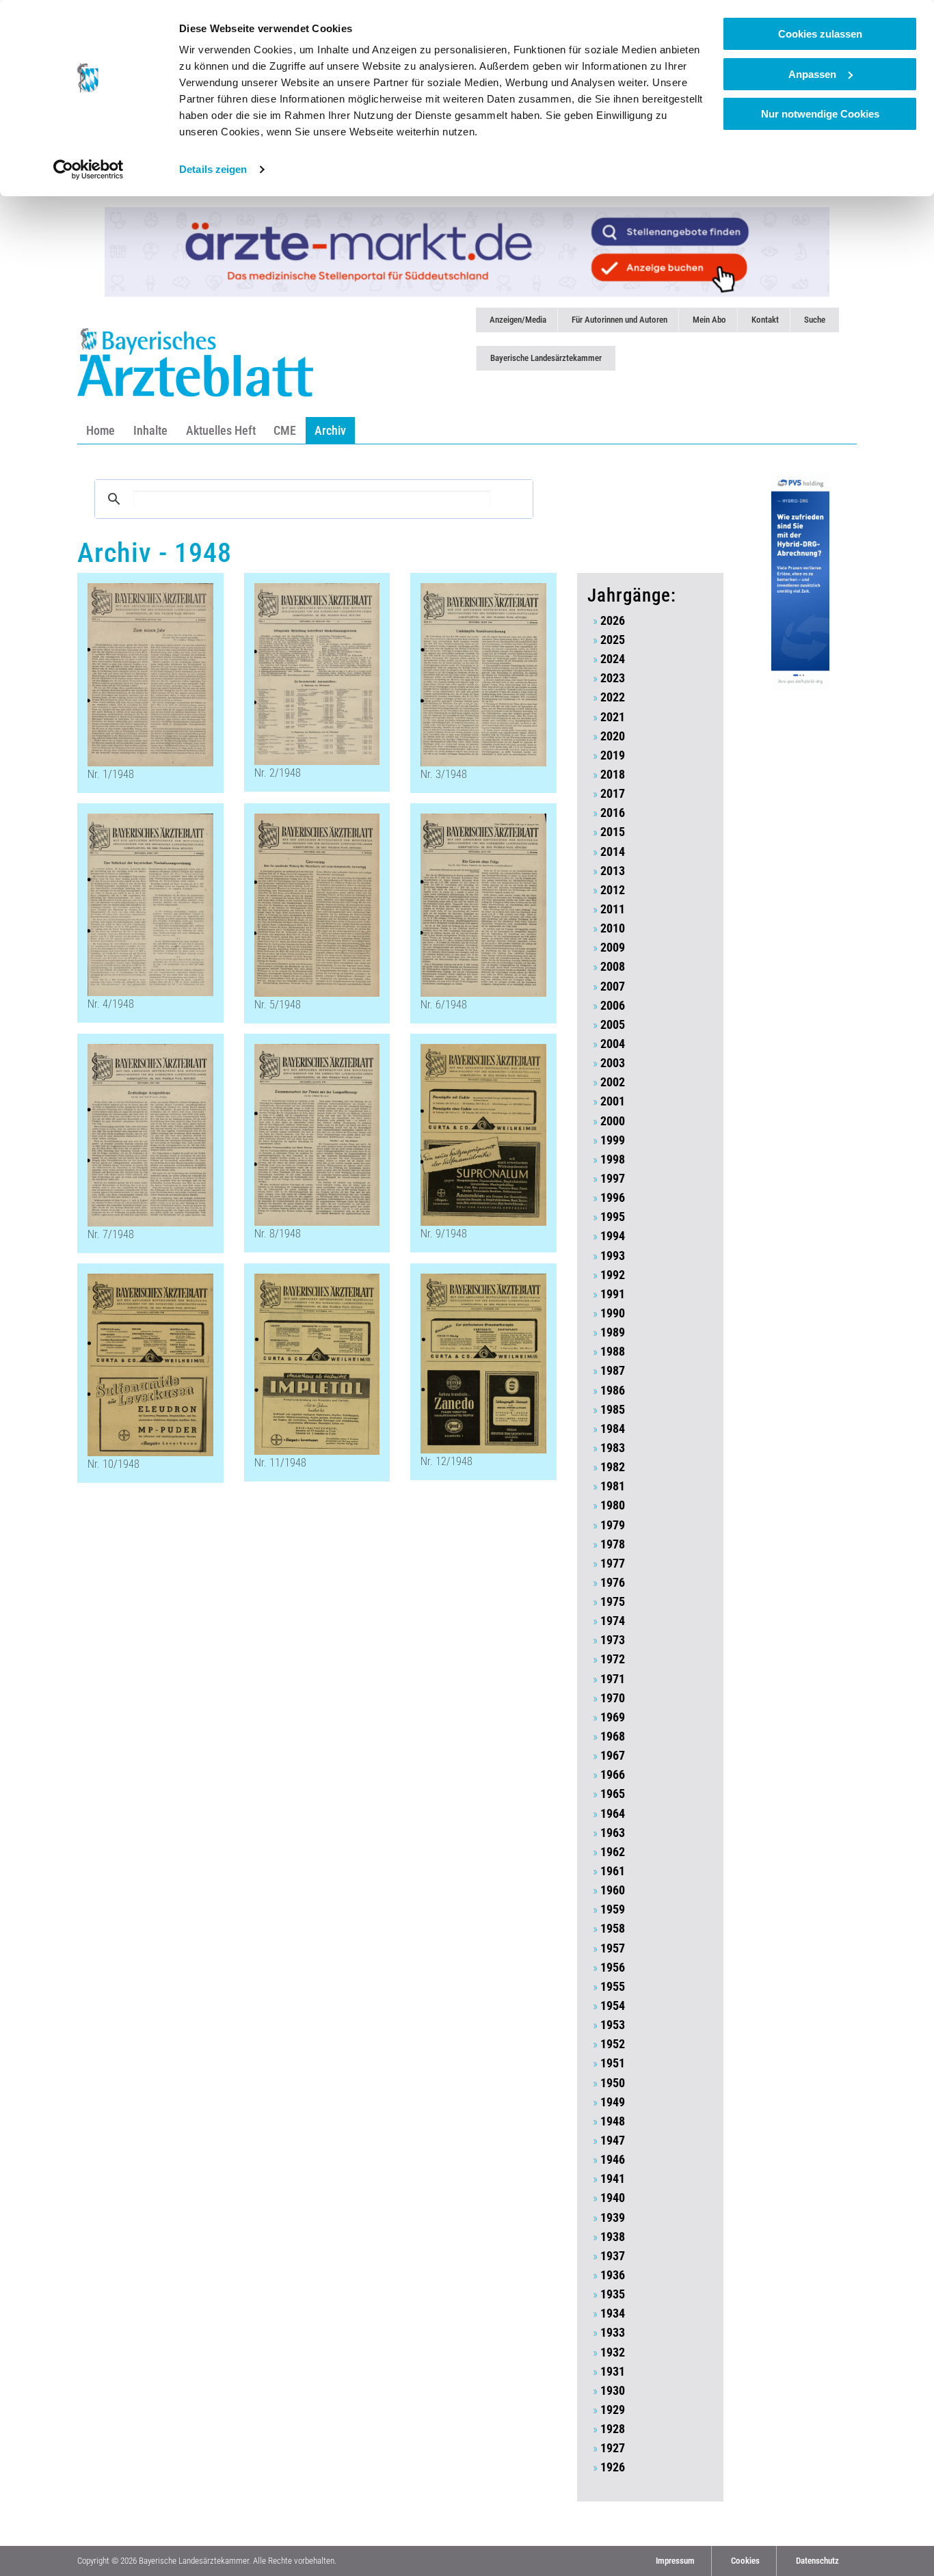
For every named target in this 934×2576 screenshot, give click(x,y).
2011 (613, 909)
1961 (613, 1871)
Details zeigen (213, 169)
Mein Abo (709, 320)
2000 (613, 1121)
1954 (613, 2006)
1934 (613, 2313)
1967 (613, 1756)
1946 (613, 2160)
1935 (613, 2294)
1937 (613, 2256)
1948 (613, 2121)
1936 (613, 2275)
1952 (613, 2044)
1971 (613, 1679)
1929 (613, 2410)
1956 (613, 1968)
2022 (613, 697)
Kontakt (765, 320)
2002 (613, 1082)
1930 (613, 2391)
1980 (613, 1505)
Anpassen (812, 74)
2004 (613, 1044)
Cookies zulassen (820, 34)
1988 (613, 1352)
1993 (613, 1256)
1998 (613, 1159)
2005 (613, 1025)
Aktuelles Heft (221, 430)
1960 (613, 1890)
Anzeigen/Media (518, 320)
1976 (613, 1583)
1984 (613, 1429)
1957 (613, 1948)
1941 (613, 2179)
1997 (613, 1179)
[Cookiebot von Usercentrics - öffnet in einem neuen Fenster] (89, 170)
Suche (815, 320)
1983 (613, 1448)
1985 (613, 1410)
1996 (613, 1198)
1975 (613, 1602)
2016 (613, 813)
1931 (613, 2372)
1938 (613, 2237)
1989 (613, 1332)
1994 (613, 1236)
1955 (613, 1987)
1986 (613, 1391)
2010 (613, 928)
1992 (613, 1275)
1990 (613, 1313)
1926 (613, 2467)
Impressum (675, 2561)
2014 (613, 852)
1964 (613, 1814)
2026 (613, 621)
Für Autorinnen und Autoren (619, 320)
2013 (613, 871)
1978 (613, 1544)
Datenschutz (817, 2561)
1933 (613, 2333)
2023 (613, 678)
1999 (613, 1140)
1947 (613, 2141)
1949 (613, 2102)
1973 (613, 1640)
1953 (613, 2025)
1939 (613, 2218)
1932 (613, 2352)
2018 (613, 775)
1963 (613, 1833)
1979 (613, 1525)
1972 (613, 1659)
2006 (613, 1006)
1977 (613, 1564)
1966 (613, 1775)
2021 (613, 717)
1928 (613, 2429)
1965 (613, 1794)
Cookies (745, 2561)
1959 (613, 1909)
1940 (613, 2198)
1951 (613, 2063)
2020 (613, 736)
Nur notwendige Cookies (820, 114)
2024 (613, 659)
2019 (613, 755)
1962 (613, 1852)
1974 (613, 1621)
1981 (613, 1486)
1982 (613, 1467)
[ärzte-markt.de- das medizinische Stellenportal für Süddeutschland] (467, 251)
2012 (613, 890)
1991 (613, 1294)
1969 (613, 1717)
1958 (613, 1929)
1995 (613, 1217)
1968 (613, 1736)
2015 (613, 832)
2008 (613, 967)
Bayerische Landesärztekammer (546, 358)
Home (101, 430)
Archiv (330, 430)
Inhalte (150, 430)
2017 (613, 794)
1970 (613, 1698)
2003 (613, 1063)
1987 (613, 1371)
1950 (613, 2083)
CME (285, 430)
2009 (613, 948)
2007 (613, 987)
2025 (613, 640)
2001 (613, 1101)
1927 (613, 2448)
